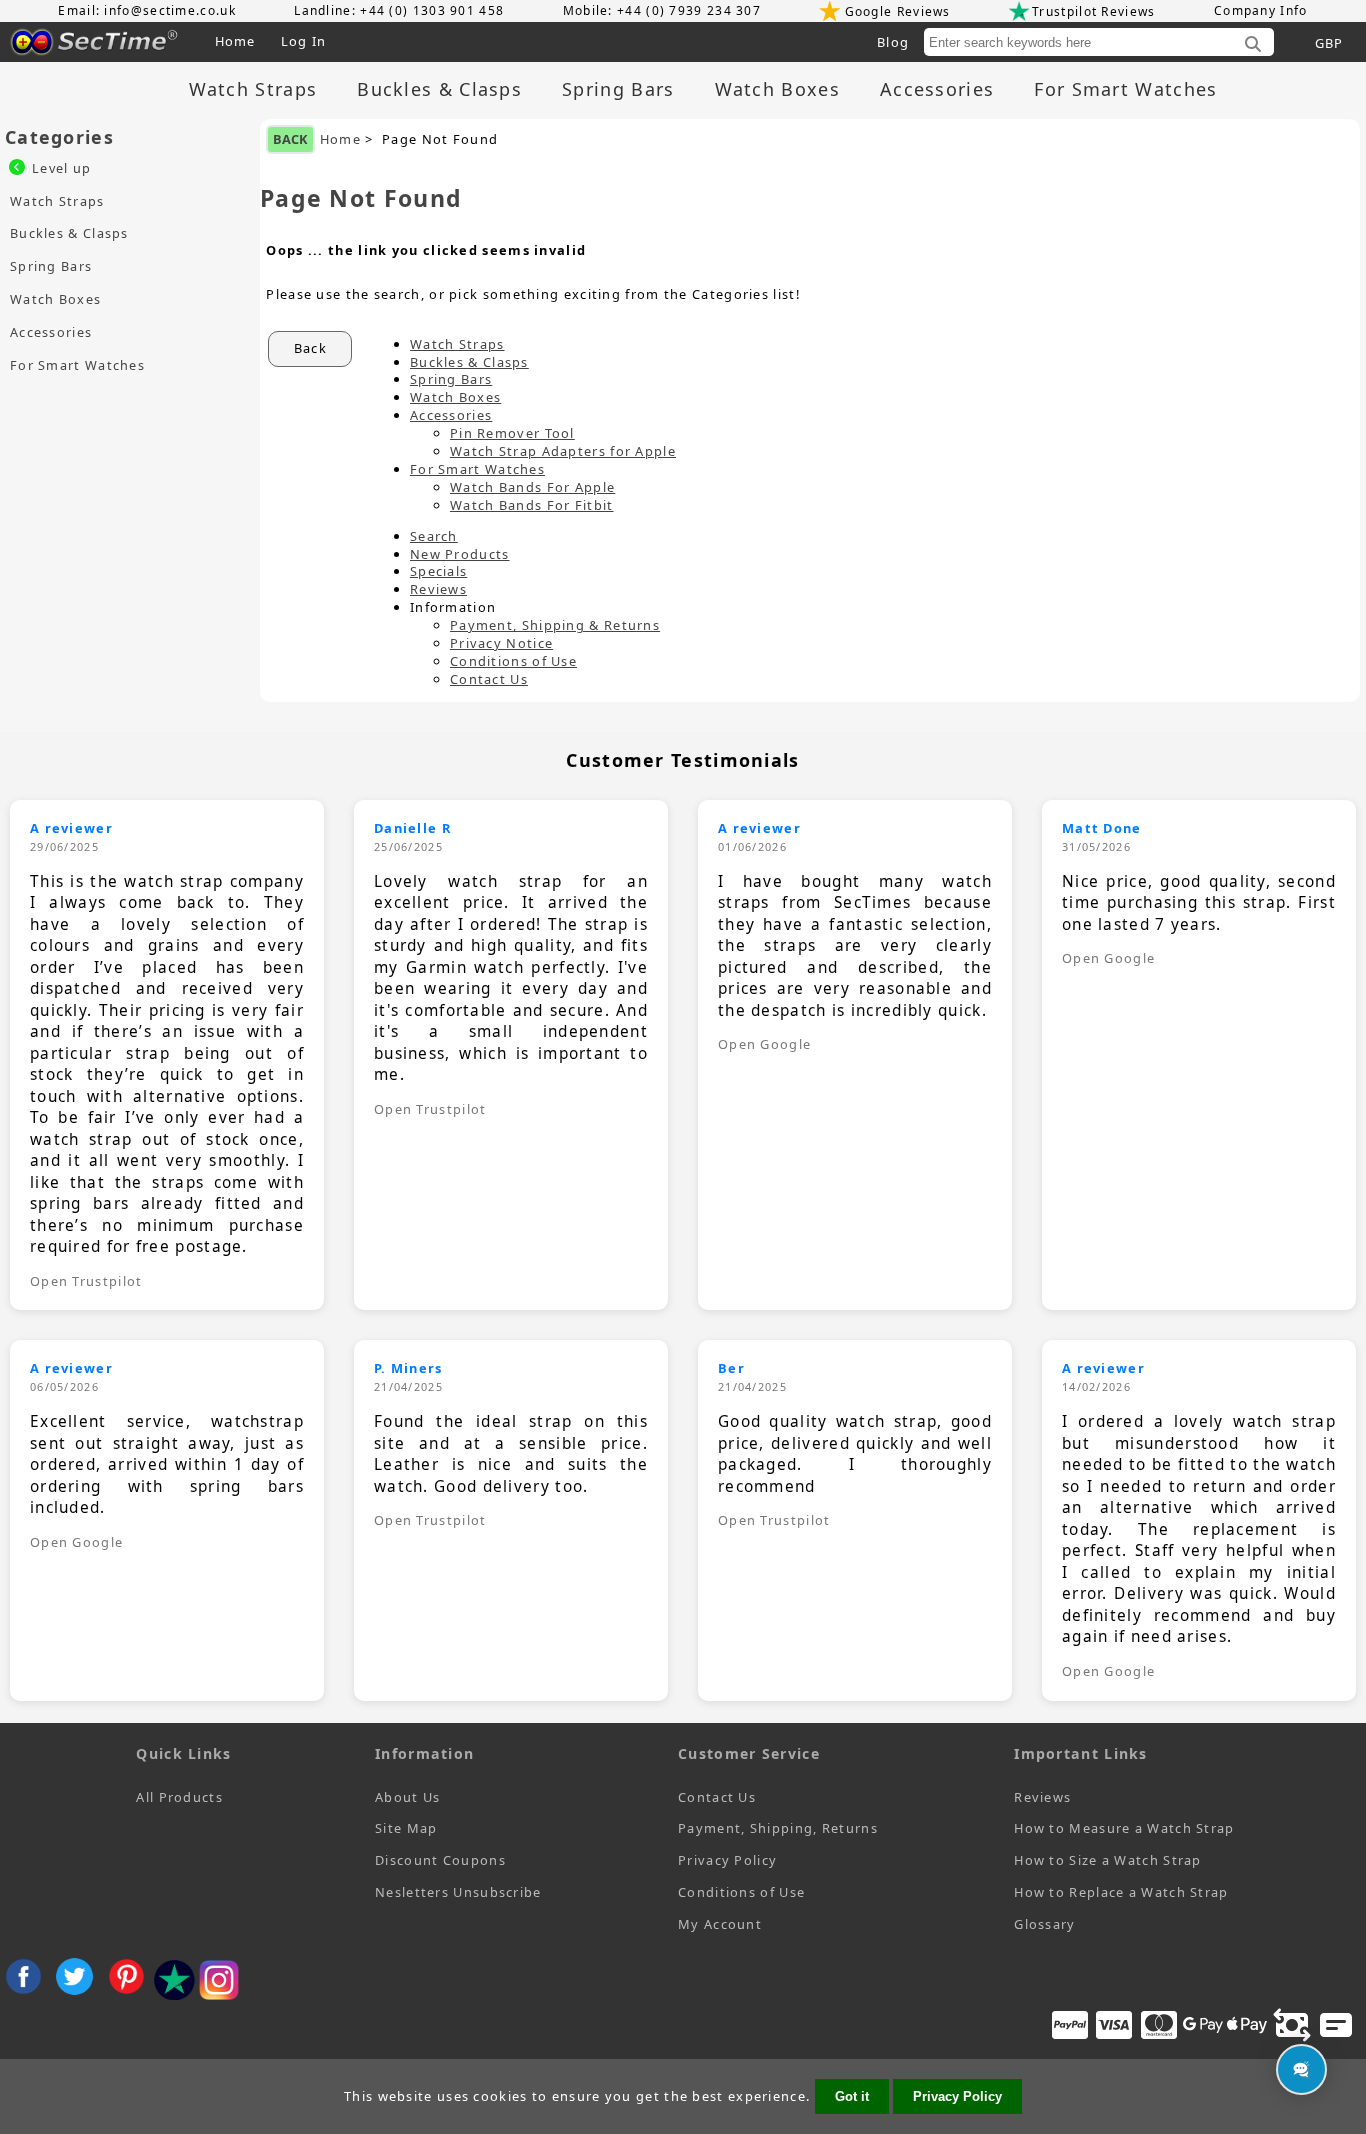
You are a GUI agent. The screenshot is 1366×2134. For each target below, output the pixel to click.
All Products (179, 1797)
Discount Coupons (440, 1860)
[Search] (1253, 45)
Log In (304, 41)
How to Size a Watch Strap (1108, 1860)
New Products (460, 554)
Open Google (764, 1044)
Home (235, 41)
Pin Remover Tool (512, 433)
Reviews (438, 589)
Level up (61, 168)
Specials (438, 571)
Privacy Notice (501, 643)
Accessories (937, 89)
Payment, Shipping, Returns (778, 1828)
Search (434, 536)
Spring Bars (618, 89)
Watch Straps (253, 89)
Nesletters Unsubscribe (458, 1892)
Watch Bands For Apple (532, 487)
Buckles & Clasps (439, 89)
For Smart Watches (1125, 89)
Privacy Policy (727, 1860)
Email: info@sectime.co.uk (147, 10)
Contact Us (489, 679)
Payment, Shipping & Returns (555, 625)
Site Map (406, 1828)
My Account (720, 1924)
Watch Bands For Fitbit (532, 505)
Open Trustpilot (86, 1281)
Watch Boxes (777, 89)
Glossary (1044, 1924)
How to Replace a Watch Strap (1121, 1892)
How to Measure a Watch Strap (1124, 1828)
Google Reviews (897, 11)
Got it (852, 2096)
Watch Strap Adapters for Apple (563, 451)
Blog (893, 42)
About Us (407, 1797)
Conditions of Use (513, 661)
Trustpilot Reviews (1093, 11)
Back (290, 139)
